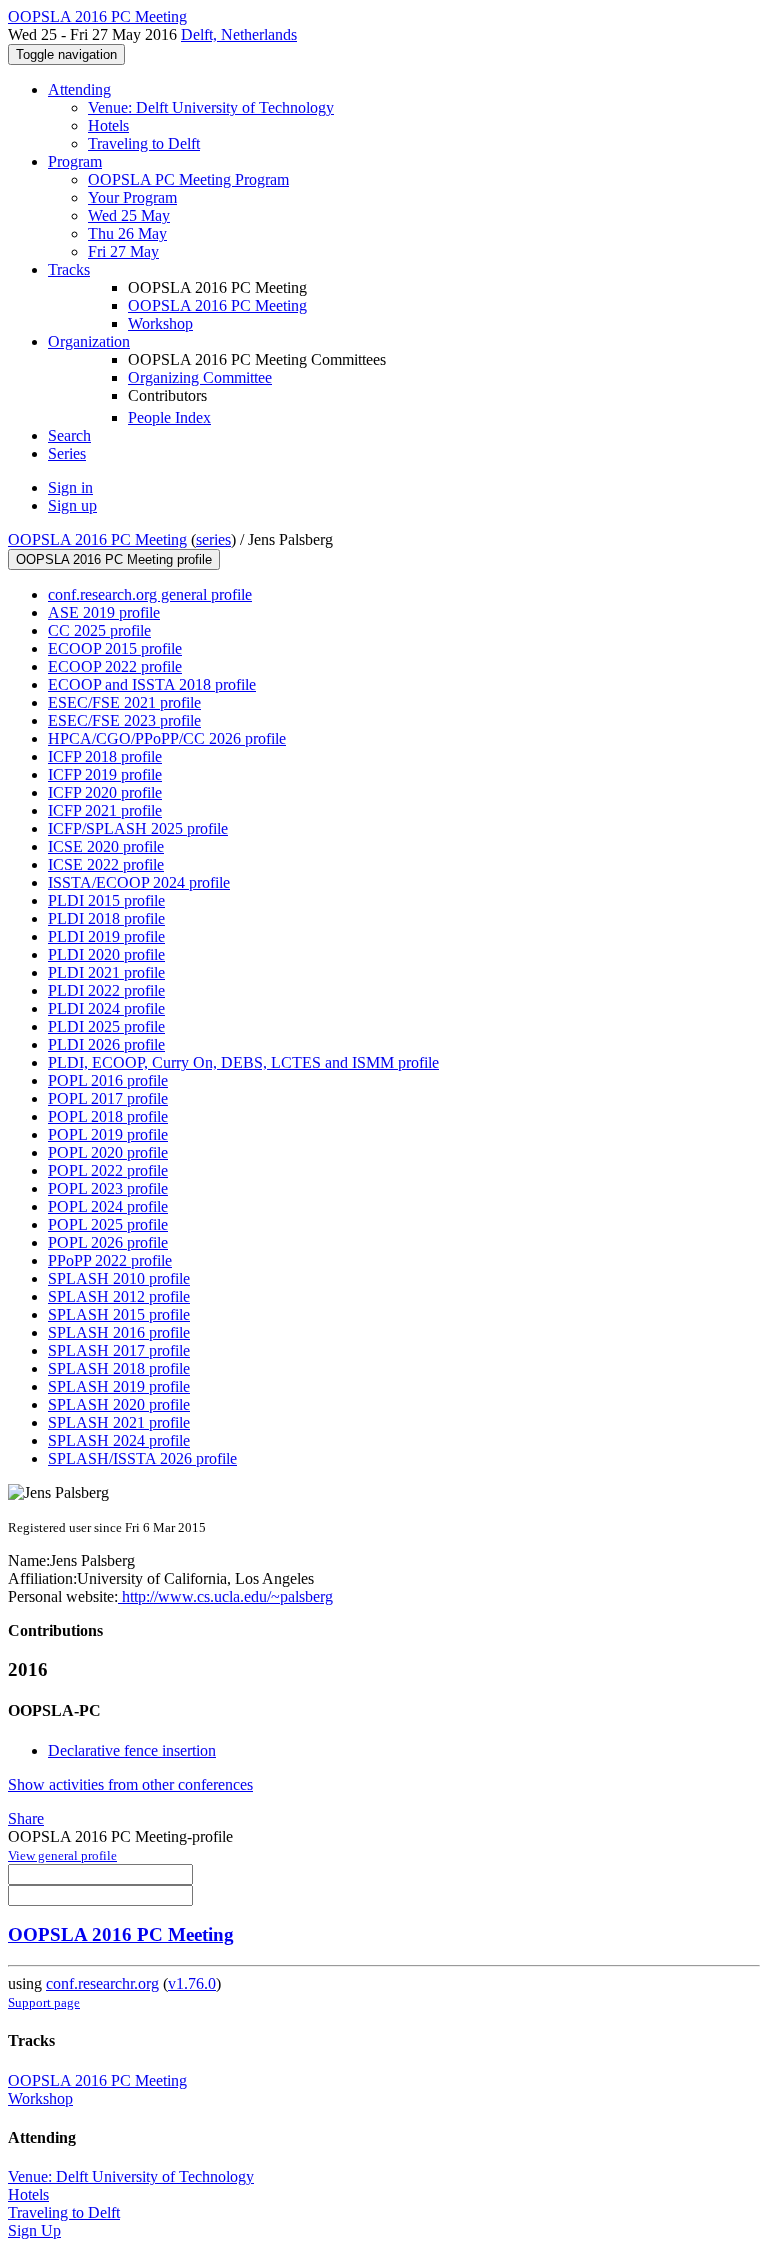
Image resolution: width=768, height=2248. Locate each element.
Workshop (160, 323)
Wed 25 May (129, 215)
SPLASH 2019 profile (119, 1386)
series (213, 539)
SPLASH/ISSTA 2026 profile (142, 1458)
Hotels (108, 125)
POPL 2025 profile (108, 1224)
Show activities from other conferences (130, 1784)
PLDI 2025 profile (106, 1026)
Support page (44, 2002)
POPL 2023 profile (108, 1188)
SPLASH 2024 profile (119, 1440)
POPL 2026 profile (108, 1242)
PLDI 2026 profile (106, 1044)
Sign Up (34, 2230)
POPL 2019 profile (108, 1134)
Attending (79, 89)
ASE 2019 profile (104, 612)
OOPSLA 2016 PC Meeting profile (114, 559)
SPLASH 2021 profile (119, 1422)
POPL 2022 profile (108, 1170)
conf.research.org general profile (150, 594)
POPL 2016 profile (108, 1080)
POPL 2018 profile (108, 1116)
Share (26, 1818)
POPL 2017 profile (108, 1098)
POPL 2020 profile (108, 1152)
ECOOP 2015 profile (115, 648)
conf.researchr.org (102, 1983)
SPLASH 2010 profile (119, 1278)
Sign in (70, 487)
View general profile (62, 1855)
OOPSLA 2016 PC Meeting (217, 305)
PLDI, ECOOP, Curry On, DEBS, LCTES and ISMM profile (243, 1062)
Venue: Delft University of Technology (211, 107)
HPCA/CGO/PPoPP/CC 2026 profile (167, 738)
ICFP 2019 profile (105, 774)
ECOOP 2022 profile (115, 666)
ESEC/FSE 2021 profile (124, 702)
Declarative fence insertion (132, 1750)
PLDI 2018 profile (106, 918)
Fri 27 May (123, 251)
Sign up (72, 505)
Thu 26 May (127, 233)
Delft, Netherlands (239, 34)
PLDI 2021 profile (106, 972)
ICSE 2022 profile (106, 864)
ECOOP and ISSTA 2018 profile (152, 684)
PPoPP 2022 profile (110, 1260)
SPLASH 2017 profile (119, 1350)
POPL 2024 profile (108, 1206)
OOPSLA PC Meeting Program (188, 179)
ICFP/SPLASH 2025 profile (138, 828)
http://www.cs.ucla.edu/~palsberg (225, 1596)
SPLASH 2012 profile (119, 1296)
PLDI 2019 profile (106, 936)
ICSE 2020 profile (106, 846)
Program (75, 161)
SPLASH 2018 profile (119, 1368)
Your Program (132, 197)
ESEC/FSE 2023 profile (124, 720)
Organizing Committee (200, 377)
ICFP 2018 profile (105, 756)
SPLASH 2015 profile (119, 1314)
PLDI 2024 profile (106, 1008)
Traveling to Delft (144, 143)
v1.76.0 (192, 1983)
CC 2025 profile (99, 630)
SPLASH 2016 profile (119, 1332)
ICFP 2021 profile (105, 810)
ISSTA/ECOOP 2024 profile (139, 882)
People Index (169, 417)
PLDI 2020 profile (106, 954)
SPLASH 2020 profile (119, 1404)
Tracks (69, 269)
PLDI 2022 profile (106, 990)
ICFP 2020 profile (105, 792)
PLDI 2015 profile (106, 900)
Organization (89, 341)
